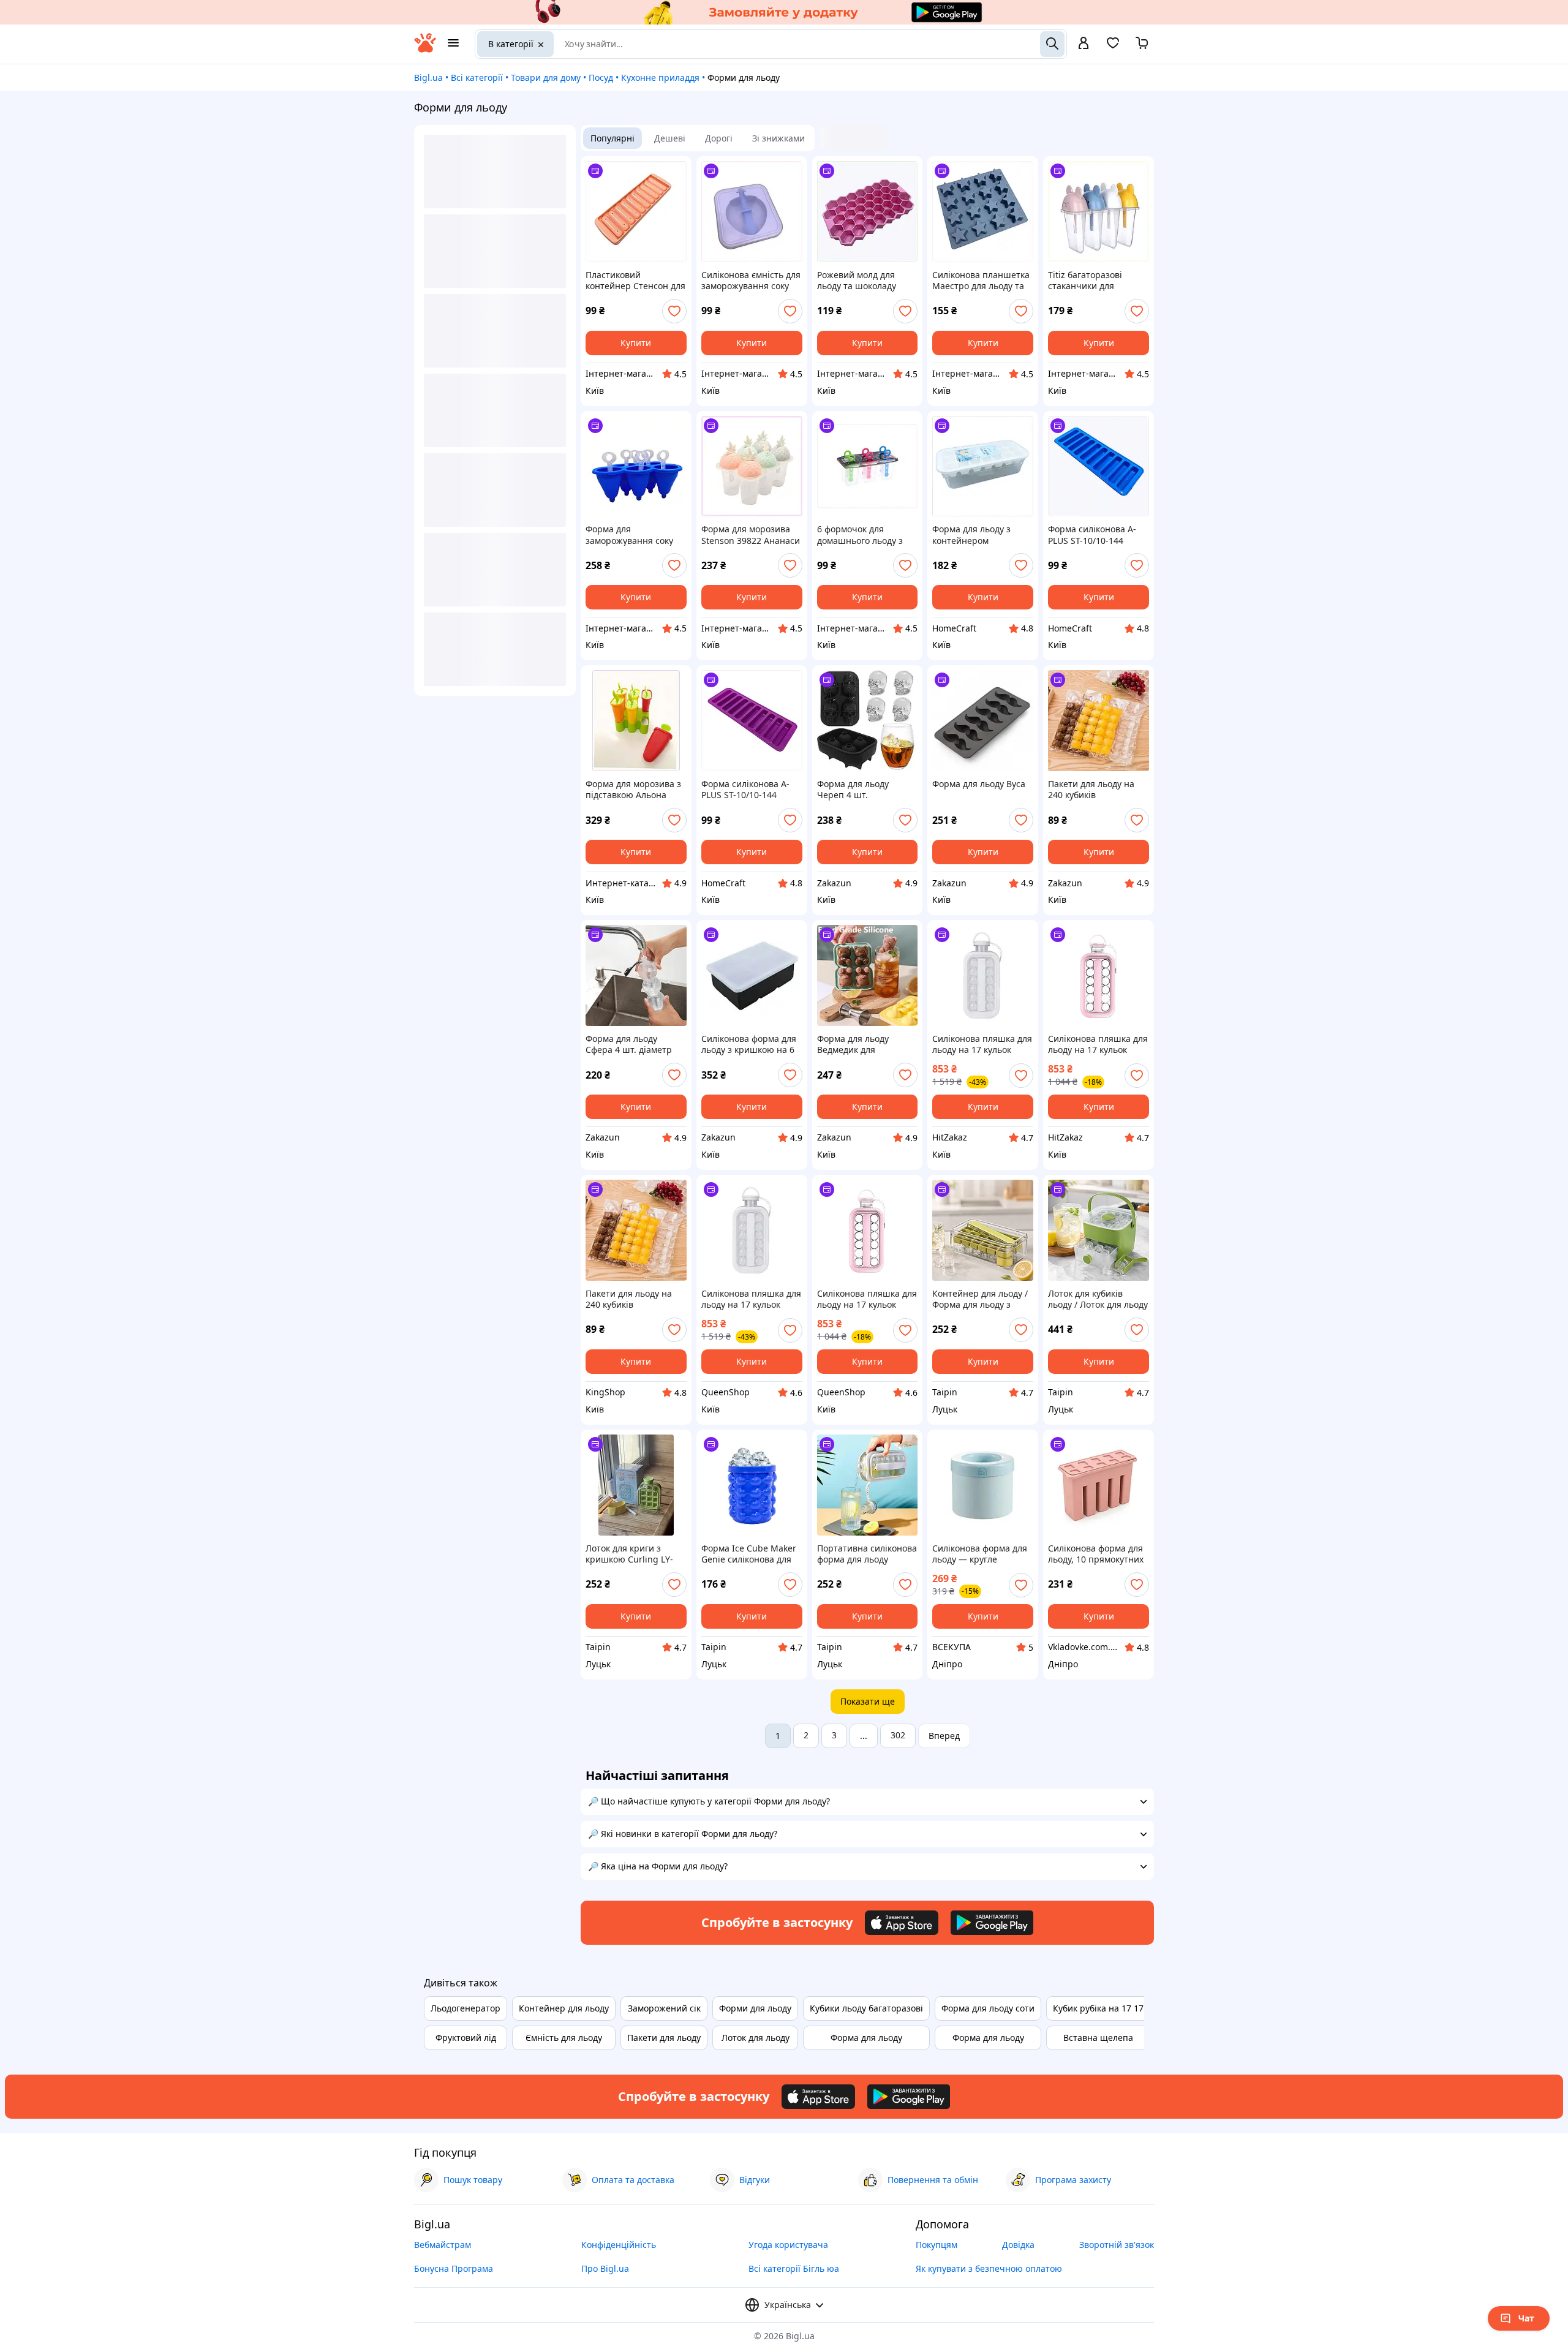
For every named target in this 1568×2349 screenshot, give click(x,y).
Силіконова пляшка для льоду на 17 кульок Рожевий (1098, 1044)
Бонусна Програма (454, 2268)
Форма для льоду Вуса (979, 784)
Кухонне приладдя (660, 77)
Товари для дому (546, 77)
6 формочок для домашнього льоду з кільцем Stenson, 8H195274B (860, 535)
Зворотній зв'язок (1117, 2245)
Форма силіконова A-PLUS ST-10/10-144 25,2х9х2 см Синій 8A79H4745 (1092, 535)
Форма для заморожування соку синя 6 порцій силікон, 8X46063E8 (634, 535)
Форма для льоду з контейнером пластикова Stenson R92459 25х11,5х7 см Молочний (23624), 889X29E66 (975, 535)
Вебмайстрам (443, 2245)
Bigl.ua (428, 77)
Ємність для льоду (564, 2038)
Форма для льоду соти (988, 2008)
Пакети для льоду (664, 2038)
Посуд (601, 77)
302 (898, 1735)
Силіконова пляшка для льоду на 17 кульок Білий (982, 1044)
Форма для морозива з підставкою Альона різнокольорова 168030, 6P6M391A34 (633, 790)
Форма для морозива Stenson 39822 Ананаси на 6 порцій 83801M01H (752, 535)
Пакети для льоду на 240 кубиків (1091, 790)
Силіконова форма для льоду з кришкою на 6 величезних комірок (749, 1044)
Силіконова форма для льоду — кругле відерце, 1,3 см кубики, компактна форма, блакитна (981, 1554)
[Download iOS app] (902, 1923)
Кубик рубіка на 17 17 (1098, 2008)
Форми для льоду (755, 2008)
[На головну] (425, 49)
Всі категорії (477, 77)
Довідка (1018, 2245)
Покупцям (937, 2245)
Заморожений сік (664, 2008)
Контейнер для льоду (564, 2008)
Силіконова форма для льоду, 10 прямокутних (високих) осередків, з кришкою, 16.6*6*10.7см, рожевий (1096, 1554)
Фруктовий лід (466, 2038)
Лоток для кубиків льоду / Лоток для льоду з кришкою (1098, 1299)
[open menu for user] (1084, 44)
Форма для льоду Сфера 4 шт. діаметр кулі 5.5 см (629, 1044)
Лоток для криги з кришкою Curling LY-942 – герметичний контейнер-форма (629, 1554)
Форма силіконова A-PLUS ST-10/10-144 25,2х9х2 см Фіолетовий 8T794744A (751, 790)
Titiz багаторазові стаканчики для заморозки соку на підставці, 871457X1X (1092, 281)
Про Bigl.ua (605, 2268)
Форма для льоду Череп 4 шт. (853, 790)
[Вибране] (1113, 47)
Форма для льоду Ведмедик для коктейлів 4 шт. (853, 1044)
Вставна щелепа (1098, 2038)
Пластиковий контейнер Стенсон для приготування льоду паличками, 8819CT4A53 (635, 281)
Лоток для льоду (756, 2038)
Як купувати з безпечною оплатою (989, 2268)
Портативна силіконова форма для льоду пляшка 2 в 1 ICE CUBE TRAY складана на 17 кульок (867, 1554)
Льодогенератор (466, 2008)
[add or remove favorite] (674, 311)
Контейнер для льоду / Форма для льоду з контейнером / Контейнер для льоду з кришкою (981, 1299)
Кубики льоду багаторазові (866, 2008)
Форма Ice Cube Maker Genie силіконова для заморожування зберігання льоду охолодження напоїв (749, 1554)
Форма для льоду (866, 2038)
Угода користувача (788, 2245)
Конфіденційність (619, 2245)
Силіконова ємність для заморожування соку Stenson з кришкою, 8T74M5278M (751, 281)
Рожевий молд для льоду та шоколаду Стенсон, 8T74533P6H (862, 281)
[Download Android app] (992, 1923)
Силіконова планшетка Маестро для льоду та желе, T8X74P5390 (981, 281)
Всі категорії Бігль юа (794, 2268)
